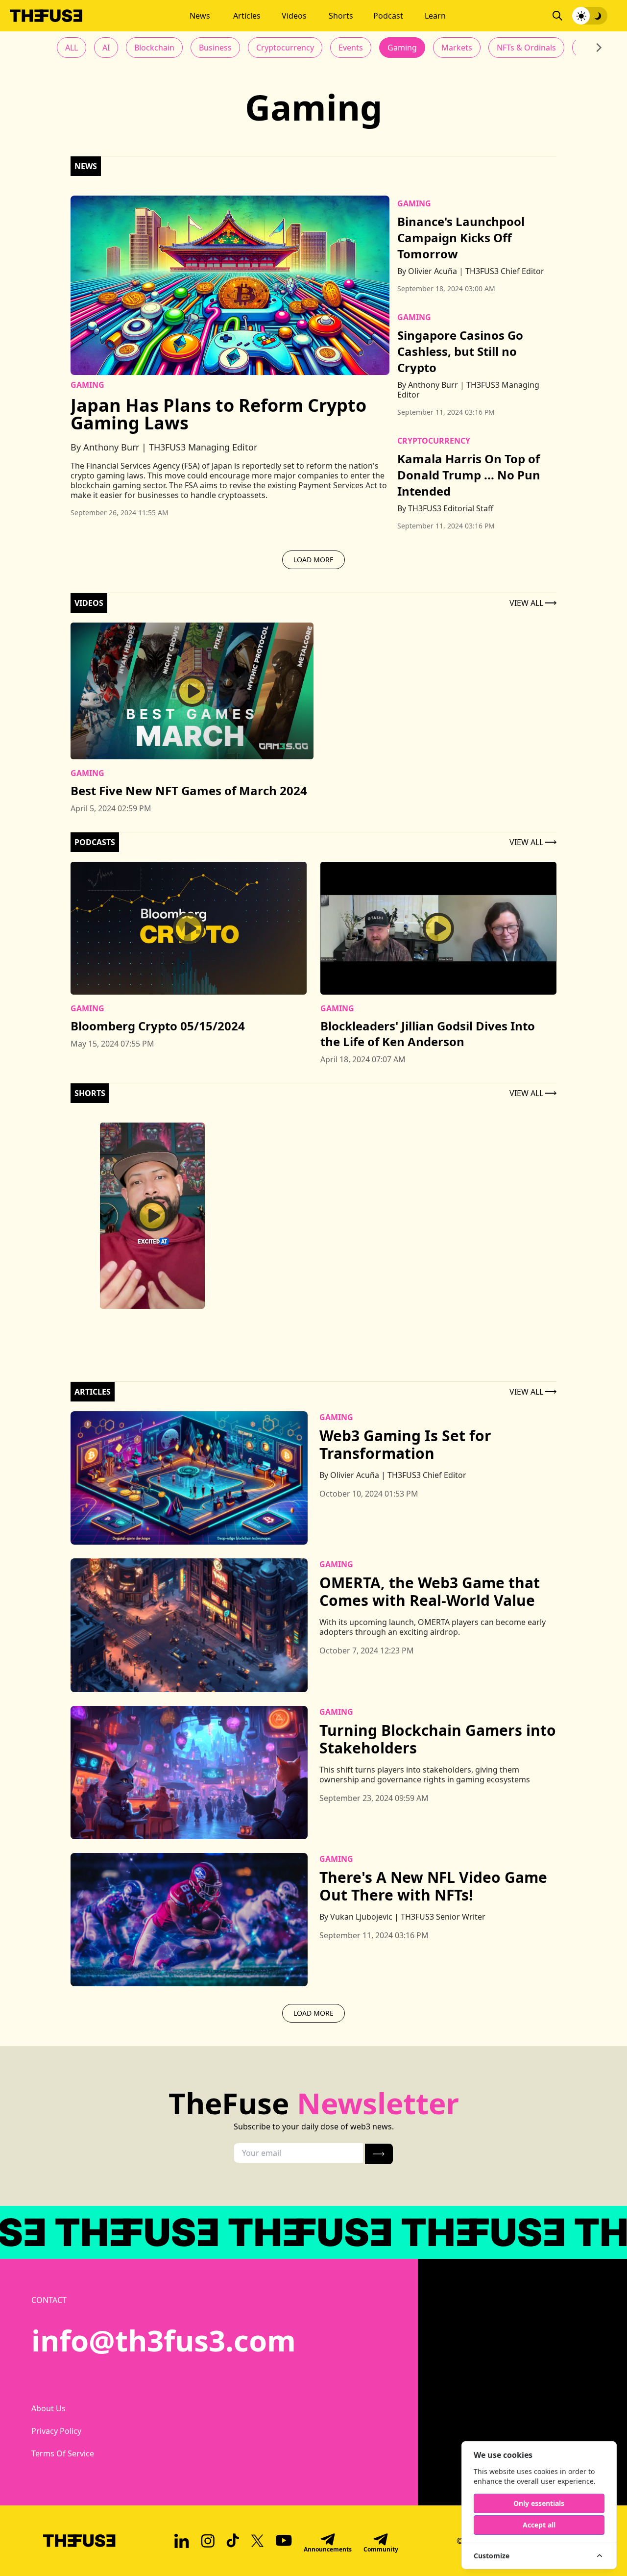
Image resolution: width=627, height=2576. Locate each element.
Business (215, 48)
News (200, 16)
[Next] (598, 48)
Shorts (341, 16)
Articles (247, 16)
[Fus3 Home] (46, 16)
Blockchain (154, 48)
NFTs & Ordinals (526, 48)
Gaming (402, 48)
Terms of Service (55, 2453)
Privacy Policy (55, 2431)
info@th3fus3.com (164, 2340)
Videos (294, 16)
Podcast (388, 16)
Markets (457, 48)
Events (351, 48)
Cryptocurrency (285, 48)
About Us (48, 2408)
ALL (72, 48)
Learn (435, 16)
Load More (313, 560)
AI (106, 48)
